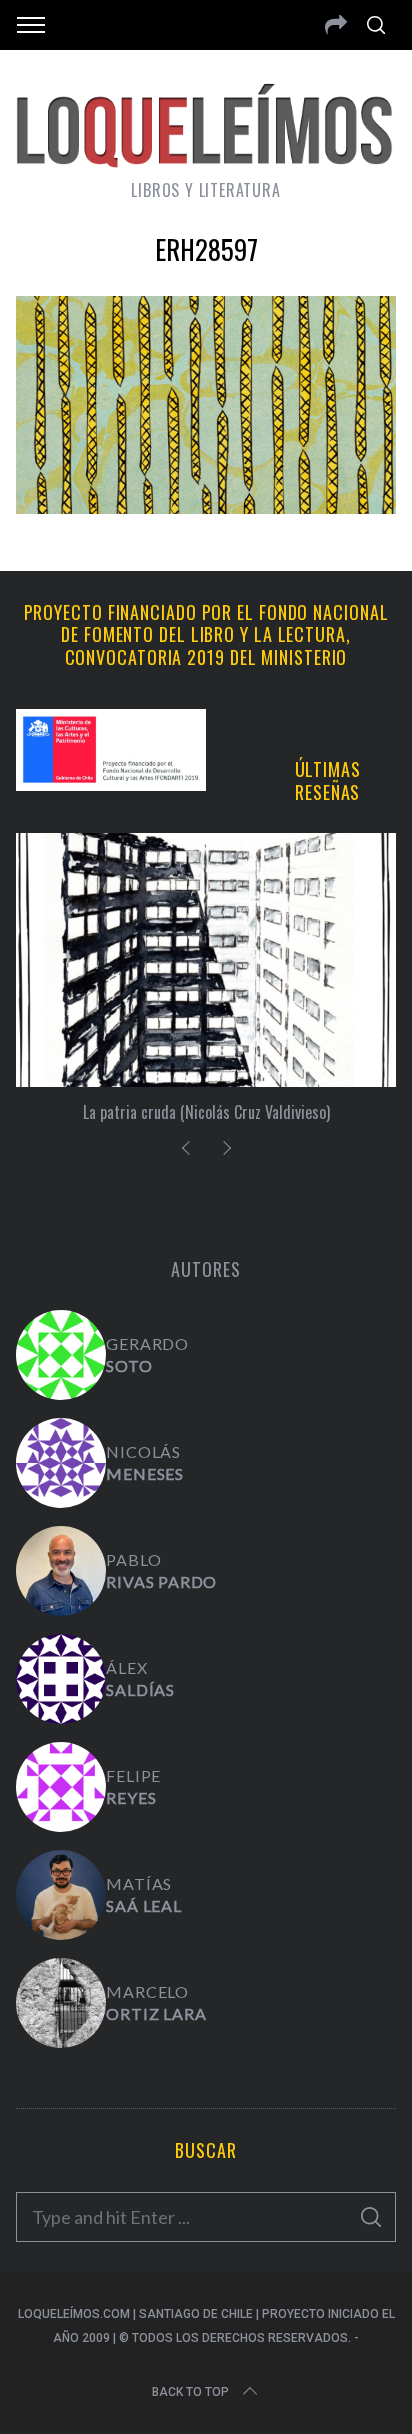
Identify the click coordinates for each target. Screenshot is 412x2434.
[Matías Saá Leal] (61, 1895)
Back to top (190, 2392)
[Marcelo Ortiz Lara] (61, 2003)
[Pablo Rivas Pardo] (61, 1571)
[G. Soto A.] (61, 1355)
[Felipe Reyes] (61, 1787)
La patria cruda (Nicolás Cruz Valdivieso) (206, 1112)
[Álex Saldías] (61, 1679)
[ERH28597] (205, 507)
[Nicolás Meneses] (61, 1463)
